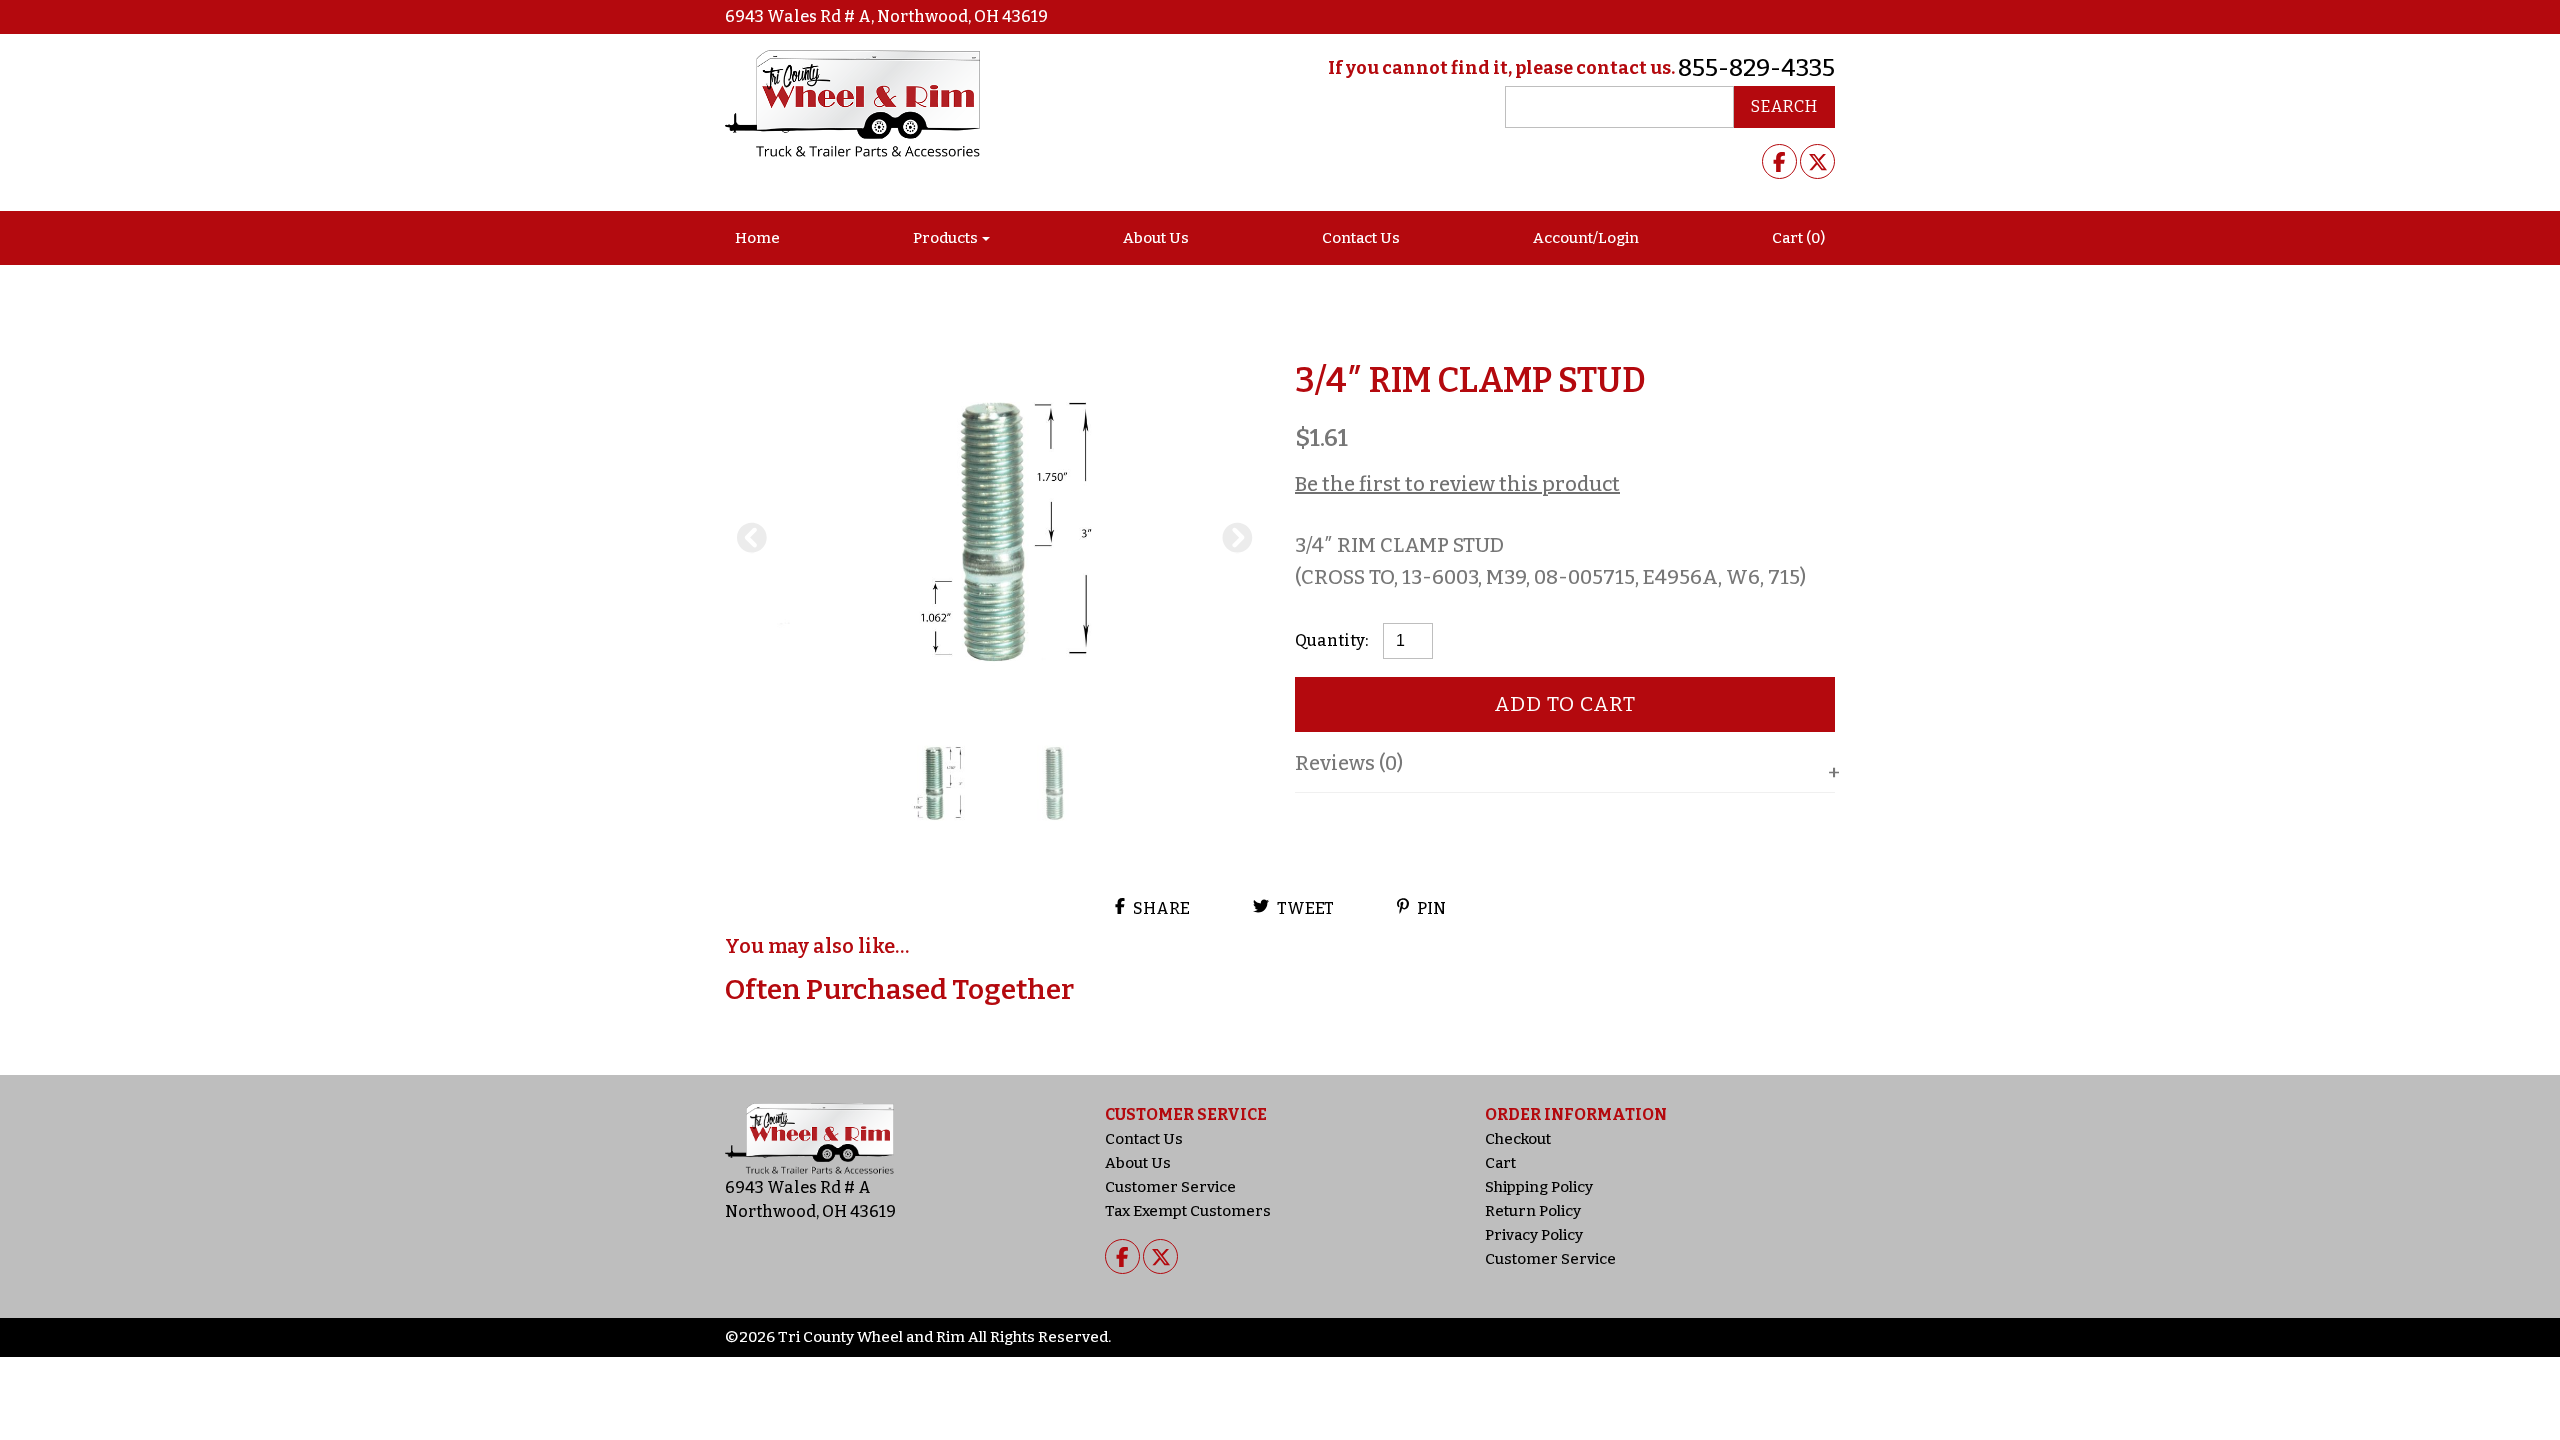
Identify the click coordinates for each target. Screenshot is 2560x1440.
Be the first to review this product (1457, 484)
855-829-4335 (1756, 68)
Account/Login (1586, 238)
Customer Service (1170, 1187)
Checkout (1518, 1139)
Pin (1430, 908)
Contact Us (1361, 238)
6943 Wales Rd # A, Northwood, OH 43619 (886, 16)
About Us (1156, 238)
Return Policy (1533, 1211)
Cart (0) (1798, 238)
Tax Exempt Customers (1188, 1211)
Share (1160, 908)
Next (1238, 538)
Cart (1500, 1163)
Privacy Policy (1534, 1235)
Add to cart (1565, 704)
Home (757, 238)
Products (945, 238)
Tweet (1304, 908)
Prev (752, 538)
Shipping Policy (1539, 1187)
